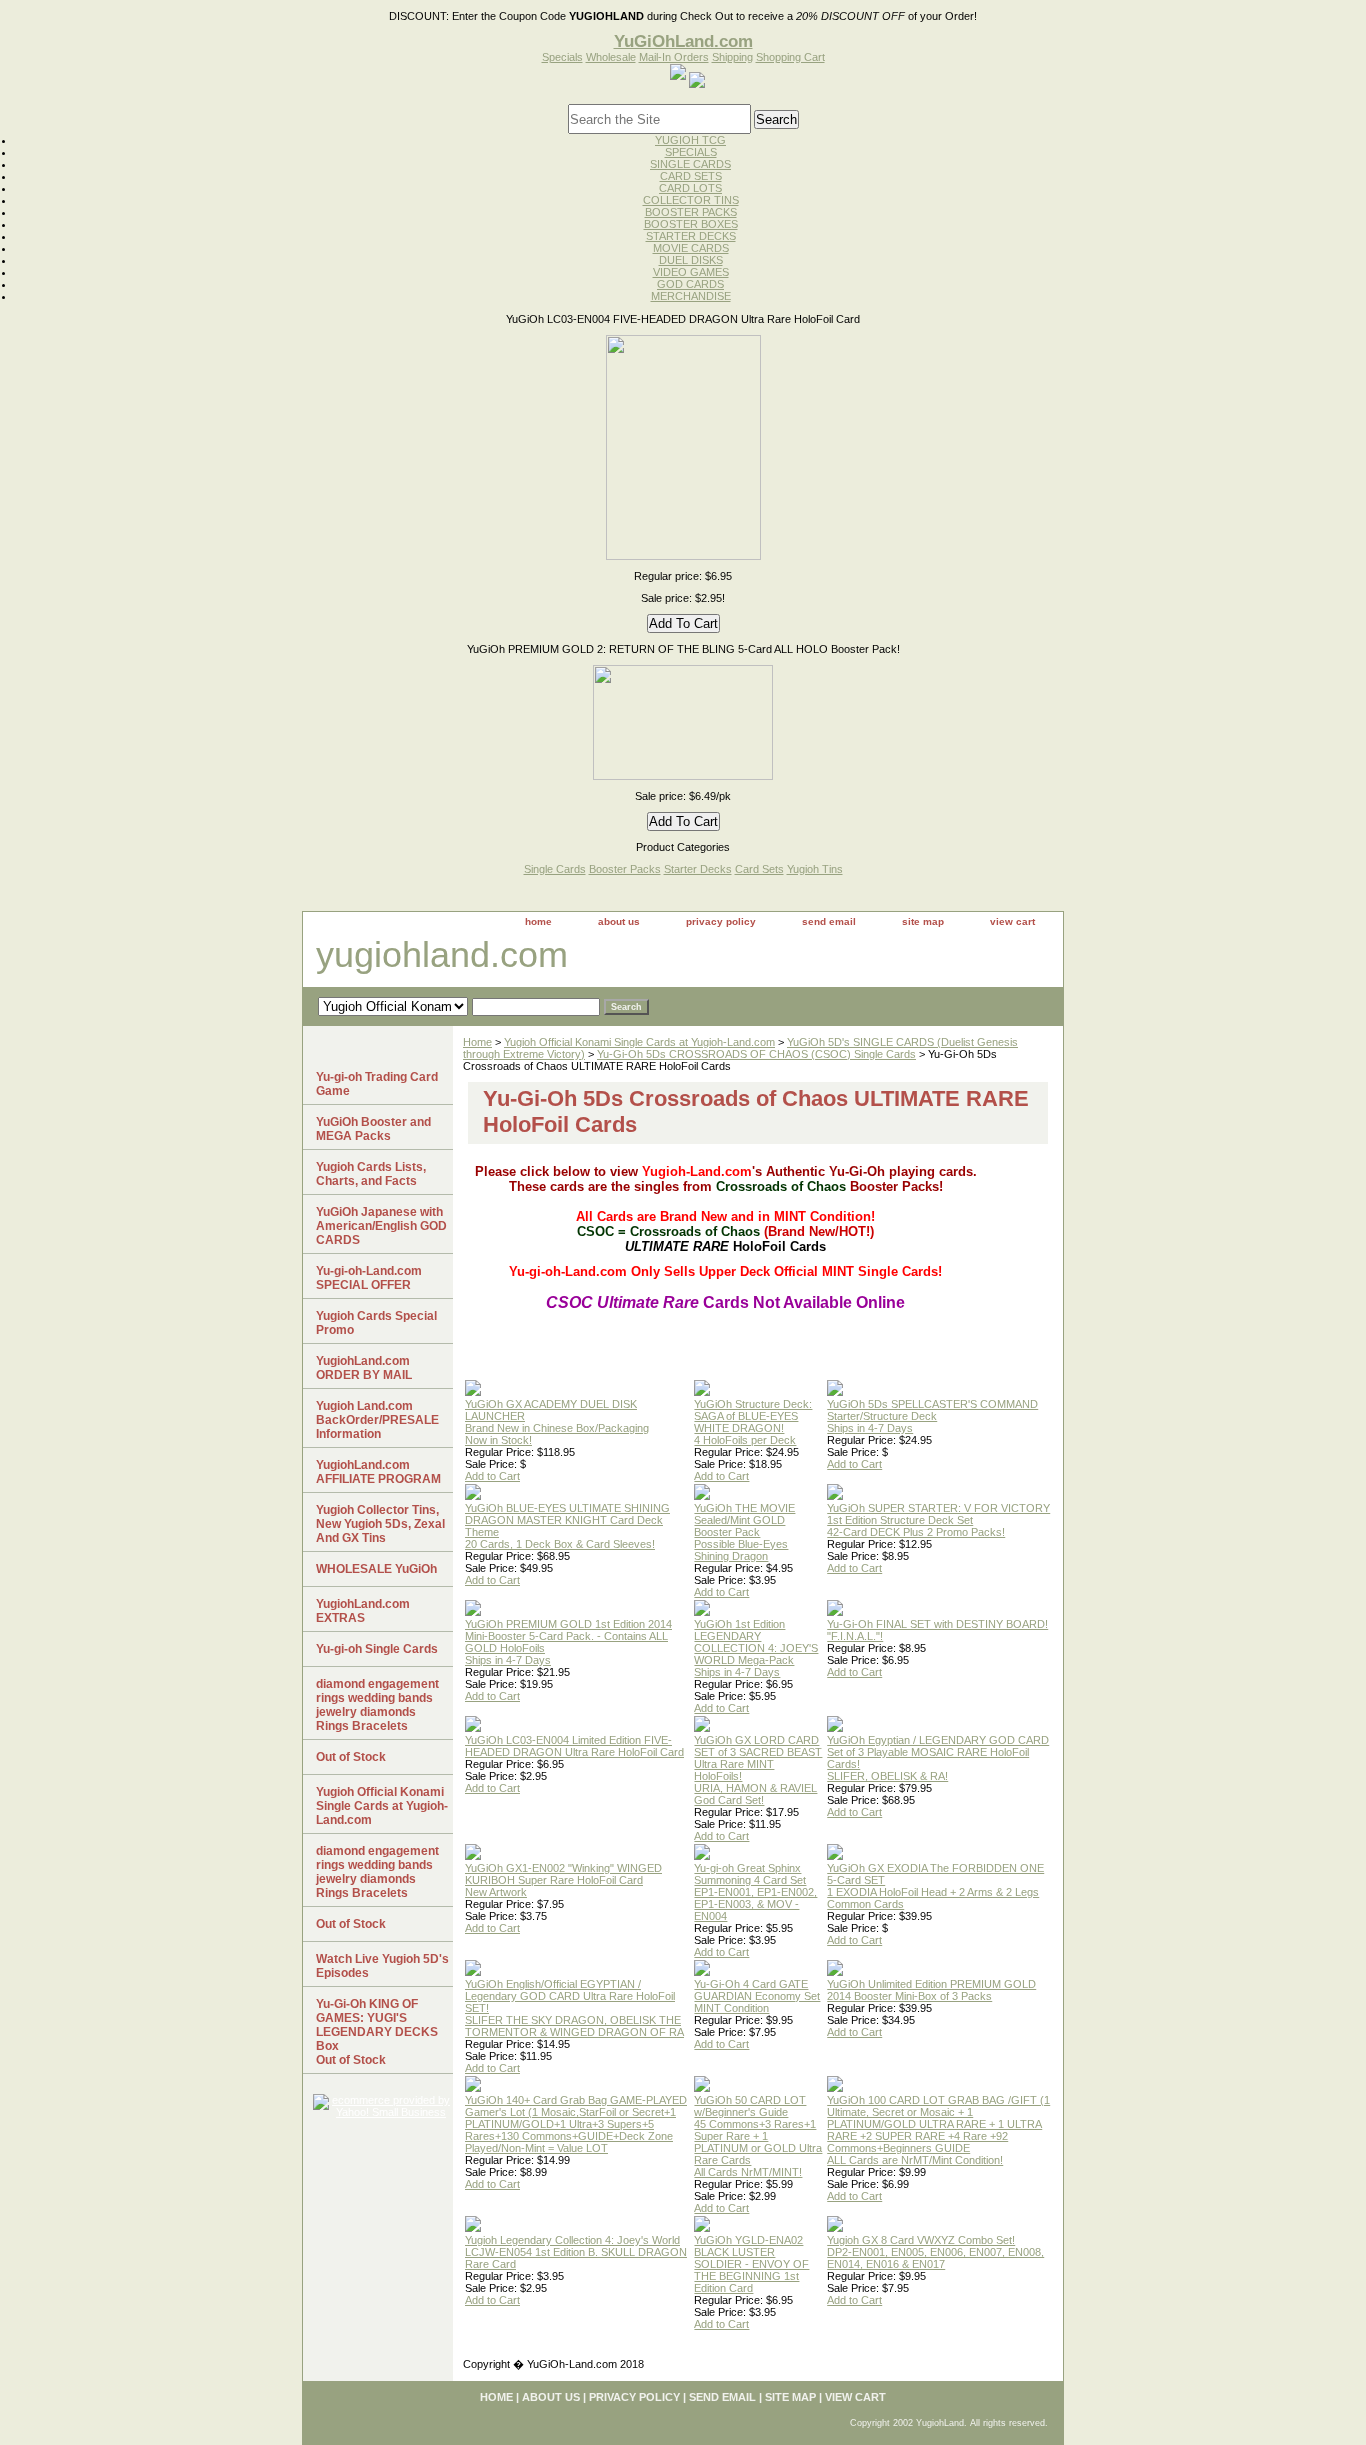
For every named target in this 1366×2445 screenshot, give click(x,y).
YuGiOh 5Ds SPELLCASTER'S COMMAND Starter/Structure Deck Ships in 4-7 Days (932, 1416)
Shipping (732, 57)
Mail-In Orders (674, 57)
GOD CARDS (690, 284)
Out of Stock (351, 1757)
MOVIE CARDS (691, 248)
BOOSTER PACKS (691, 212)
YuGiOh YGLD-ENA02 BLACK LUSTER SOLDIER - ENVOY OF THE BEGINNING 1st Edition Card (751, 2264)
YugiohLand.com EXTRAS (363, 1611)
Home (477, 1042)
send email (829, 921)
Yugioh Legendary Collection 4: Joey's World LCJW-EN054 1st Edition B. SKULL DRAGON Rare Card (576, 2252)
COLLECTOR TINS (691, 200)
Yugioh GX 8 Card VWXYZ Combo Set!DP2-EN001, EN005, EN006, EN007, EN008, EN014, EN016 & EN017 (935, 2252)
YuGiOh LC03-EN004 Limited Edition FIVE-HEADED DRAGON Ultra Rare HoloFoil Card (574, 1746)
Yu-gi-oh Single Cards (377, 1649)
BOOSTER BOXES (691, 224)
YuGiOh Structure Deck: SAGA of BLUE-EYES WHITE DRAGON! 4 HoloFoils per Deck (753, 1422)
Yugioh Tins (815, 869)
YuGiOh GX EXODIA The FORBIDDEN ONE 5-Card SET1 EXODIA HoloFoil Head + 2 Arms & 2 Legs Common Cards (935, 1886)
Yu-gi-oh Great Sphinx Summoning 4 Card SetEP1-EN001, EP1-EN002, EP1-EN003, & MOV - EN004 (755, 1892)
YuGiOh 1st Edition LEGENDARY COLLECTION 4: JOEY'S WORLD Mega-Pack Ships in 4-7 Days (756, 1648)
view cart (1012, 921)
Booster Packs (625, 869)
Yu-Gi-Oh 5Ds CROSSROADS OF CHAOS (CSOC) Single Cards (756, 1054)
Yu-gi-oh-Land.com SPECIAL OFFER (369, 1278)
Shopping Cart (790, 57)
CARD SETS (691, 176)
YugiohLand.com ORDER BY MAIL (364, 1368)
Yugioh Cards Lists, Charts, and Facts (371, 1174)
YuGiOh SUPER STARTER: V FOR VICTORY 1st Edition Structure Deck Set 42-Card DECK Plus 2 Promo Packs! (938, 1520)
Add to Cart (492, 1476)
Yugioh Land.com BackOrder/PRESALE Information (377, 1420)
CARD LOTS (690, 188)
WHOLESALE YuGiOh (376, 1569)
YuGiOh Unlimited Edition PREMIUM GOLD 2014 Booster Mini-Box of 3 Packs (931, 1990)
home (538, 921)
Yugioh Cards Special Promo (376, 1323)
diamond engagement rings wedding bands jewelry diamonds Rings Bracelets (377, 1705)
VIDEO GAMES (691, 272)
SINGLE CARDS (690, 164)
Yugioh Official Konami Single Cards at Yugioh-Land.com (639, 1042)
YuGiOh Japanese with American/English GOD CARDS (381, 1226)
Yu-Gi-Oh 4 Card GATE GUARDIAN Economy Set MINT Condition (757, 1996)
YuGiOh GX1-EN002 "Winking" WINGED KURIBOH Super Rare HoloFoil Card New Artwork (563, 1880)
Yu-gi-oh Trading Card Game (377, 1084)
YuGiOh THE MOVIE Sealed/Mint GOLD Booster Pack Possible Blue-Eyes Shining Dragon (744, 1532)
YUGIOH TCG (690, 140)
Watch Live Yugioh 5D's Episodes (382, 1966)
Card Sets (759, 869)
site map (923, 921)
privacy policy (721, 921)
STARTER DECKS (691, 236)
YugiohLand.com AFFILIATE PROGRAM (378, 1472)
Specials (562, 57)
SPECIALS (691, 152)
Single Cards (555, 869)
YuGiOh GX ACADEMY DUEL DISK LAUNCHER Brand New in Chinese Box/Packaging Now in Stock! (557, 1422)
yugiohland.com (442, 954)
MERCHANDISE (691, 296)
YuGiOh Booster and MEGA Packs (373, 1129)
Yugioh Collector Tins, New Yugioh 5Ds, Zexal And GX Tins (380, 1524)
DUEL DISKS (691, 260)
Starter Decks (698, 869)
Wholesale (611, 57)
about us (619, 921)
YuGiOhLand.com (683, 41)
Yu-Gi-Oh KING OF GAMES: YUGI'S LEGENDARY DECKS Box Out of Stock (377, 2032)
